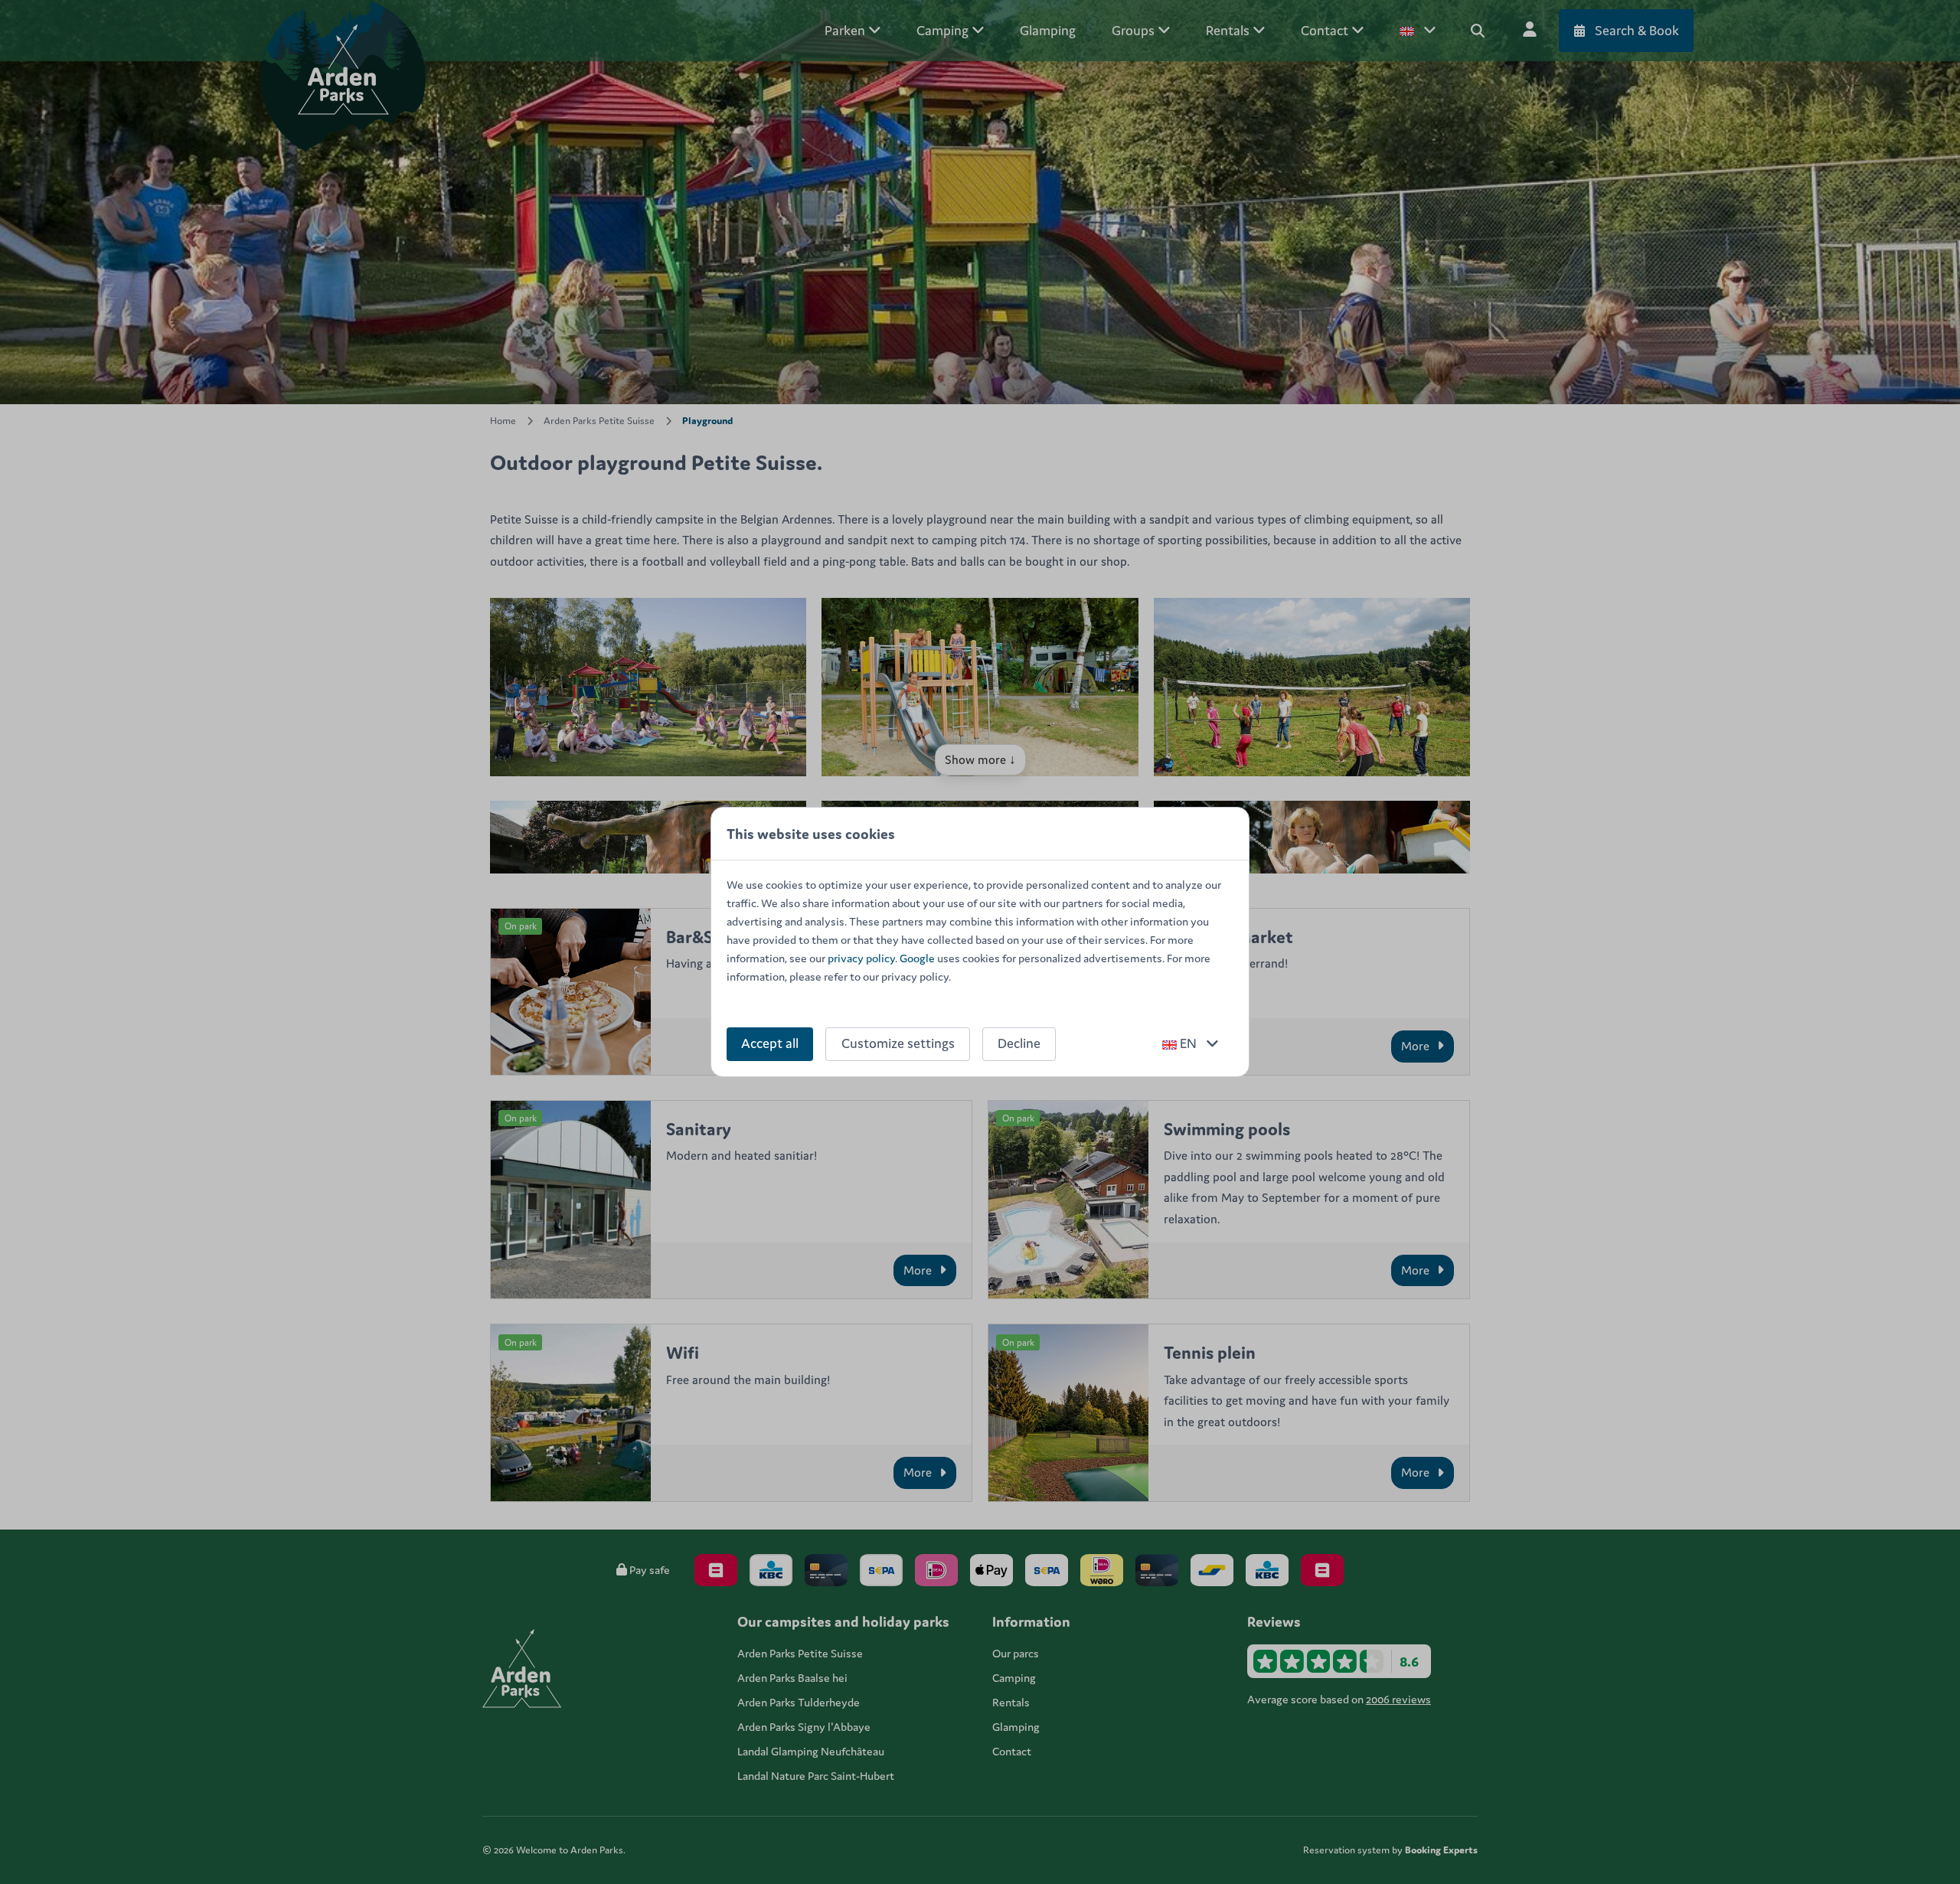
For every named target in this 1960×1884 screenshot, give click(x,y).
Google (917, 958)
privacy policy (861, 958)
